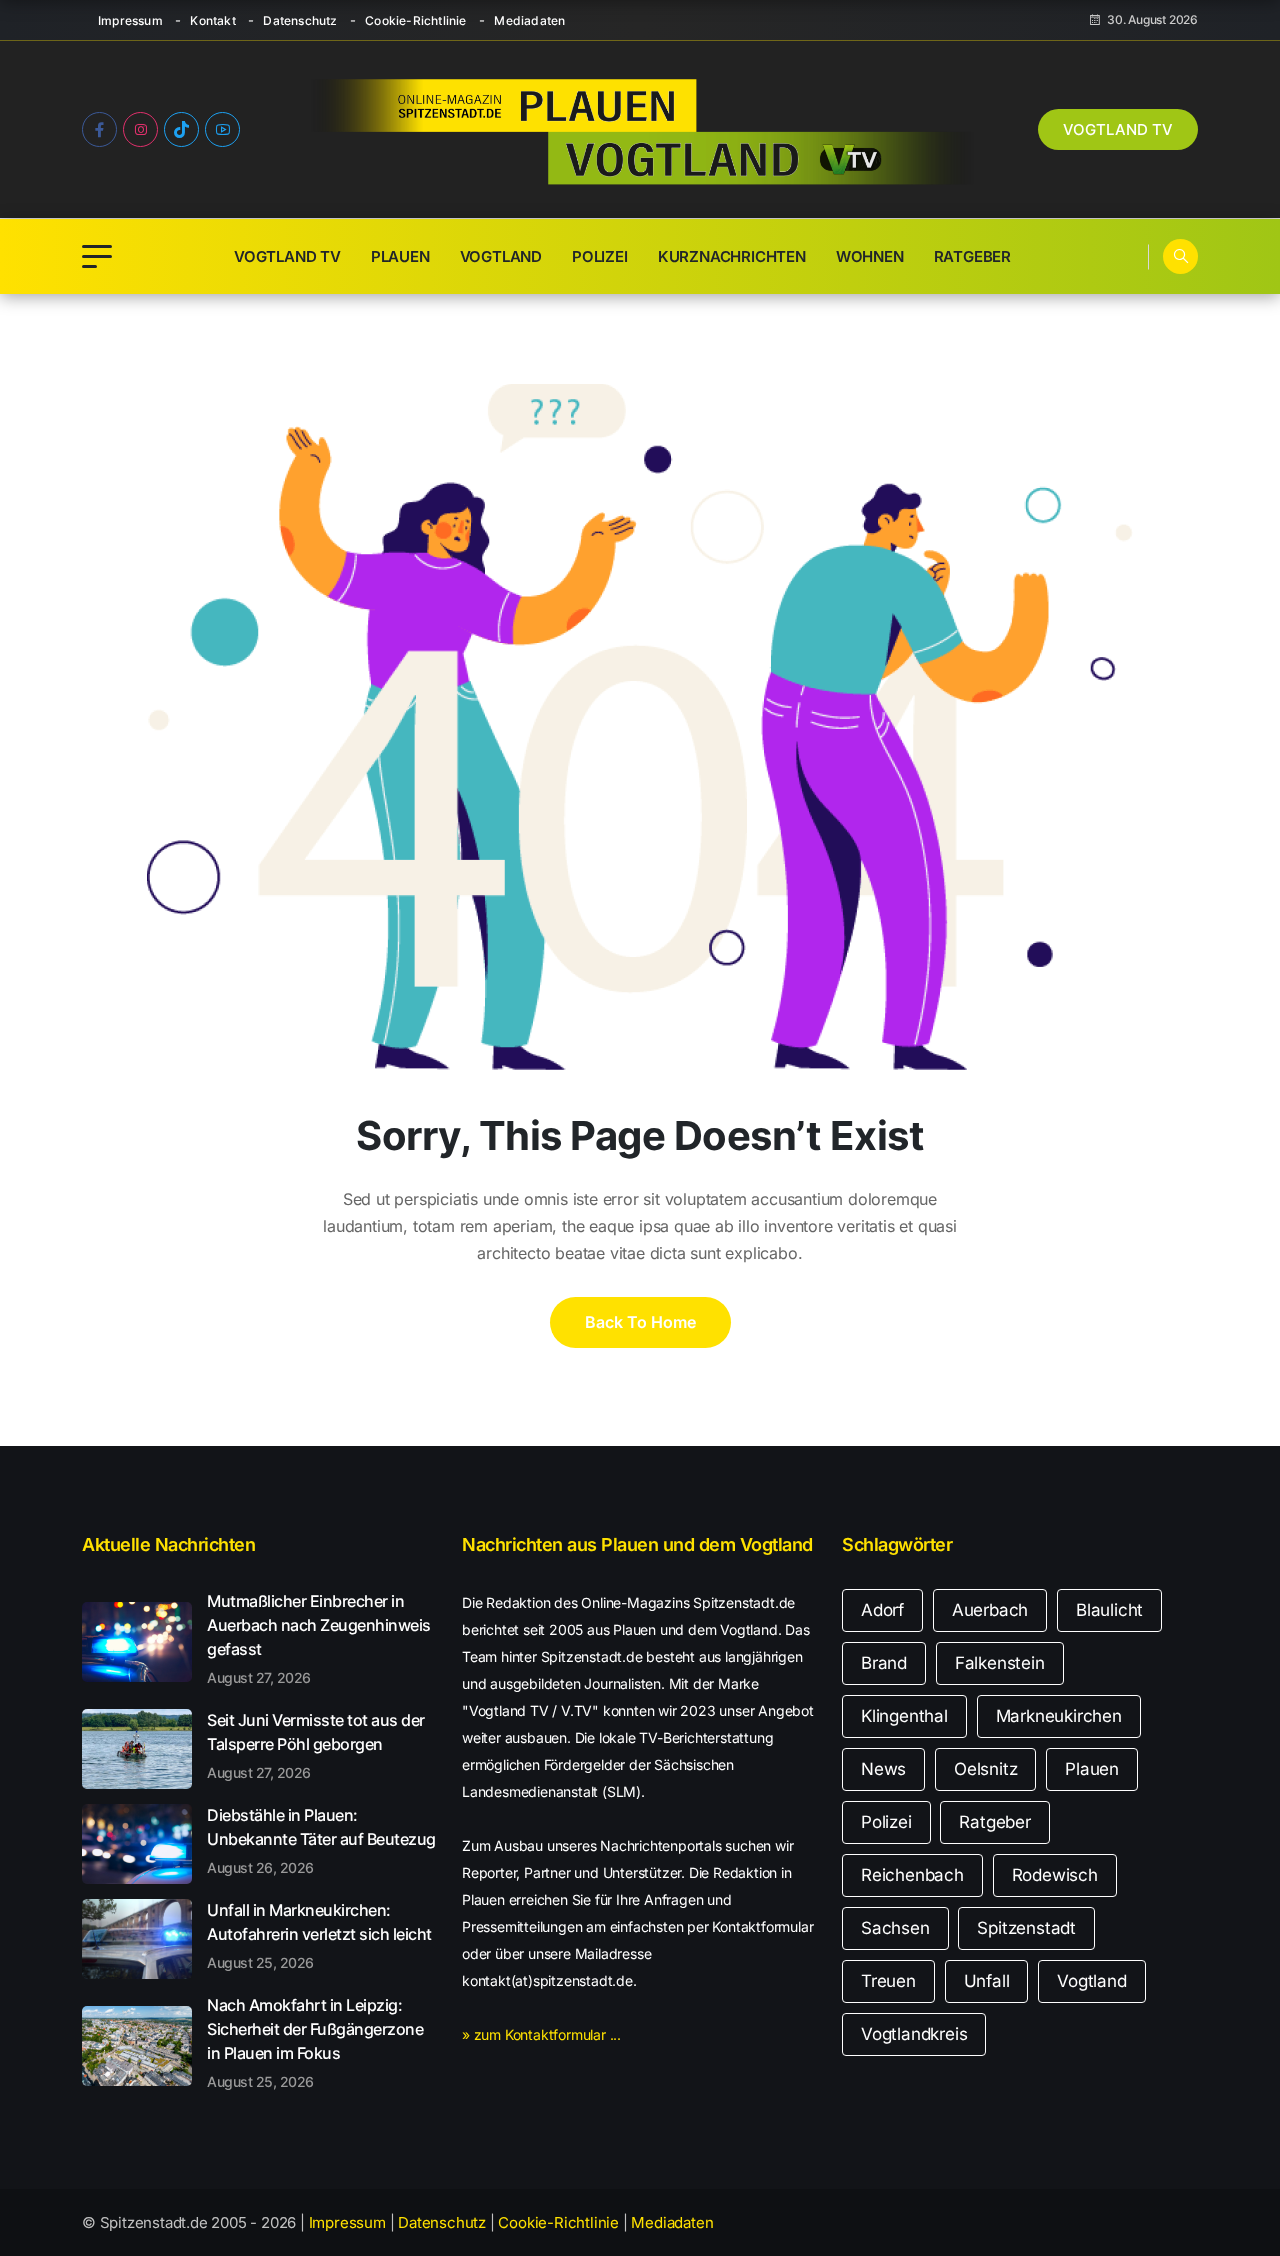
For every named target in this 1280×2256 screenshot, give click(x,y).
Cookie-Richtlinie (415, 20)
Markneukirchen (1059, 1716)
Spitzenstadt (1026, 1928)
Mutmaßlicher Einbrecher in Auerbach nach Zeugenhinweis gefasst (319, 1638)
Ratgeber (972, 256)
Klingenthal (904, 1716)
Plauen (400, 256)
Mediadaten (529, 20)
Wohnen (870, 256)
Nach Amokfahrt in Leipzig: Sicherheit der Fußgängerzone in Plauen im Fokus (315, 2042)
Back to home (640, 1322)
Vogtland (501, 256)
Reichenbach (912, 1875)
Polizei (600, 256)
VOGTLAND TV (1118, 129)
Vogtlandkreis (914, 2034)
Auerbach (990, 1610)
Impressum (130, 20)
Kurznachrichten (732, 256)
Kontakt (212, 20)
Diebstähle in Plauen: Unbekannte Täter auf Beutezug (321, 1840)
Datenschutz (300, 20)
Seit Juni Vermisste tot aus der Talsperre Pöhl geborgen (316, 1745)
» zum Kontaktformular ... (541, 2034)
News (883, 1769)
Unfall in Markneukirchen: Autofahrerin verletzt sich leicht (319, 1935)
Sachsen (895, 1928)
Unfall (987, 1981)
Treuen (888, 1981)
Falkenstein (1000, 1663)
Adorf (882, 1610)
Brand (884, 1663)
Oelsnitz (985, 1769)
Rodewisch (1055, 1875)
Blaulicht (1109, 1610)
